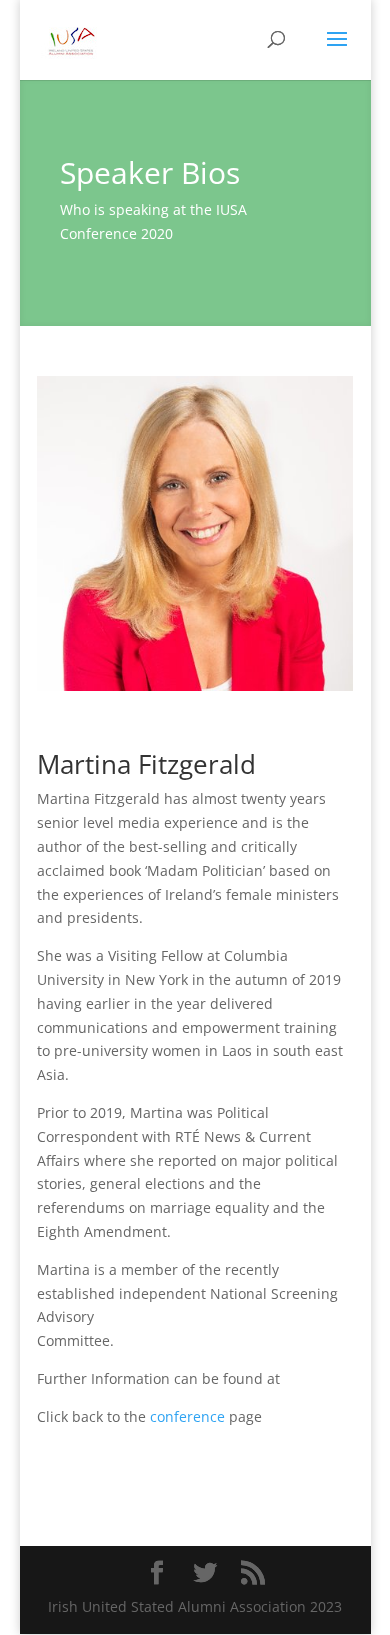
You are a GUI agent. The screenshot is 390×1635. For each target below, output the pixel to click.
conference (187, 1416)
